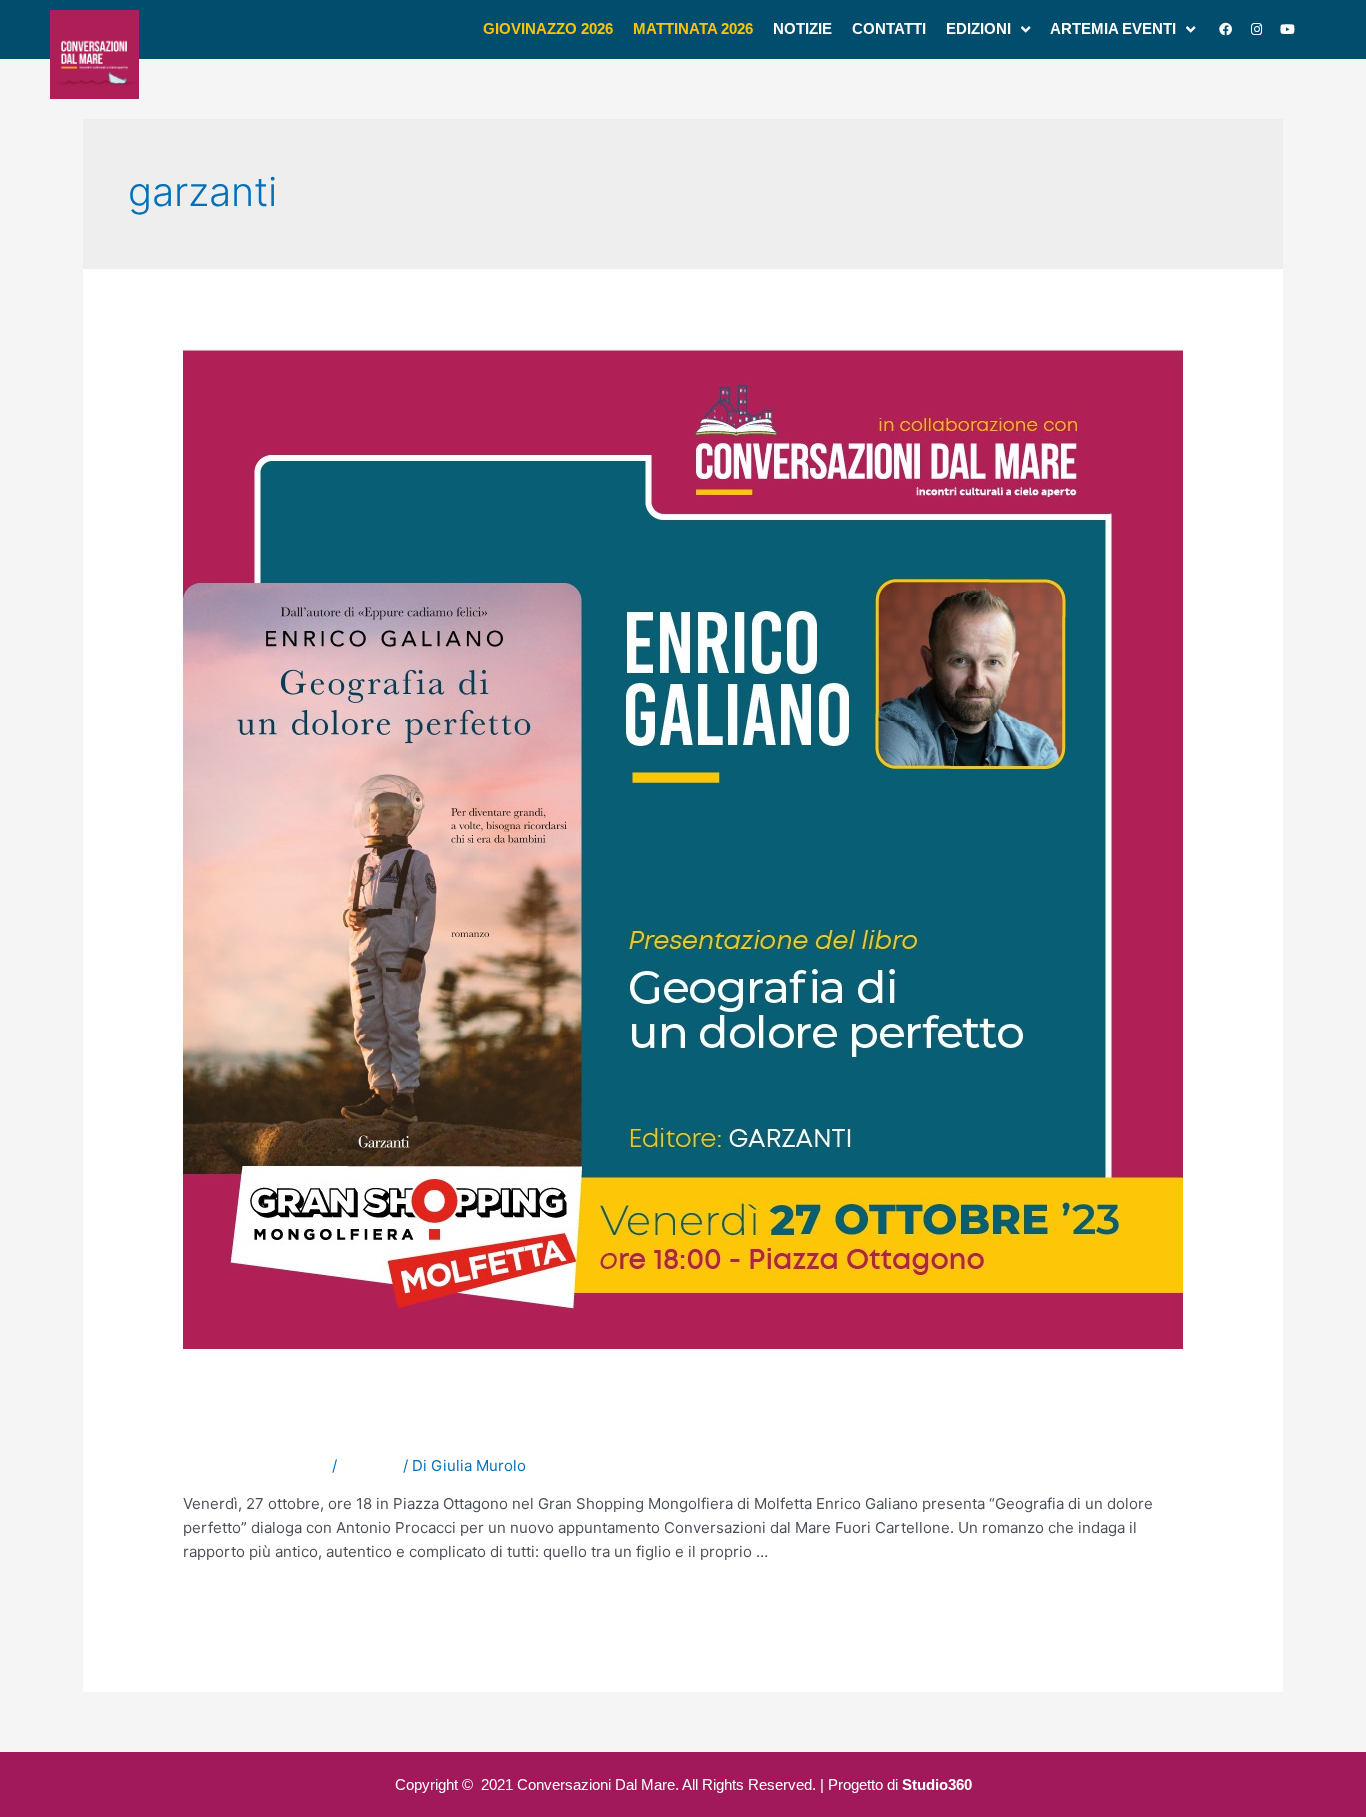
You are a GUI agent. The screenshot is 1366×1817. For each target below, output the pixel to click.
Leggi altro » (226, 1599)
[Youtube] (1288, 29)
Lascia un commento (255, 1465)
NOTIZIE (370, 1465)
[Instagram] (1257, 29)
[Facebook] (1226, 29)
